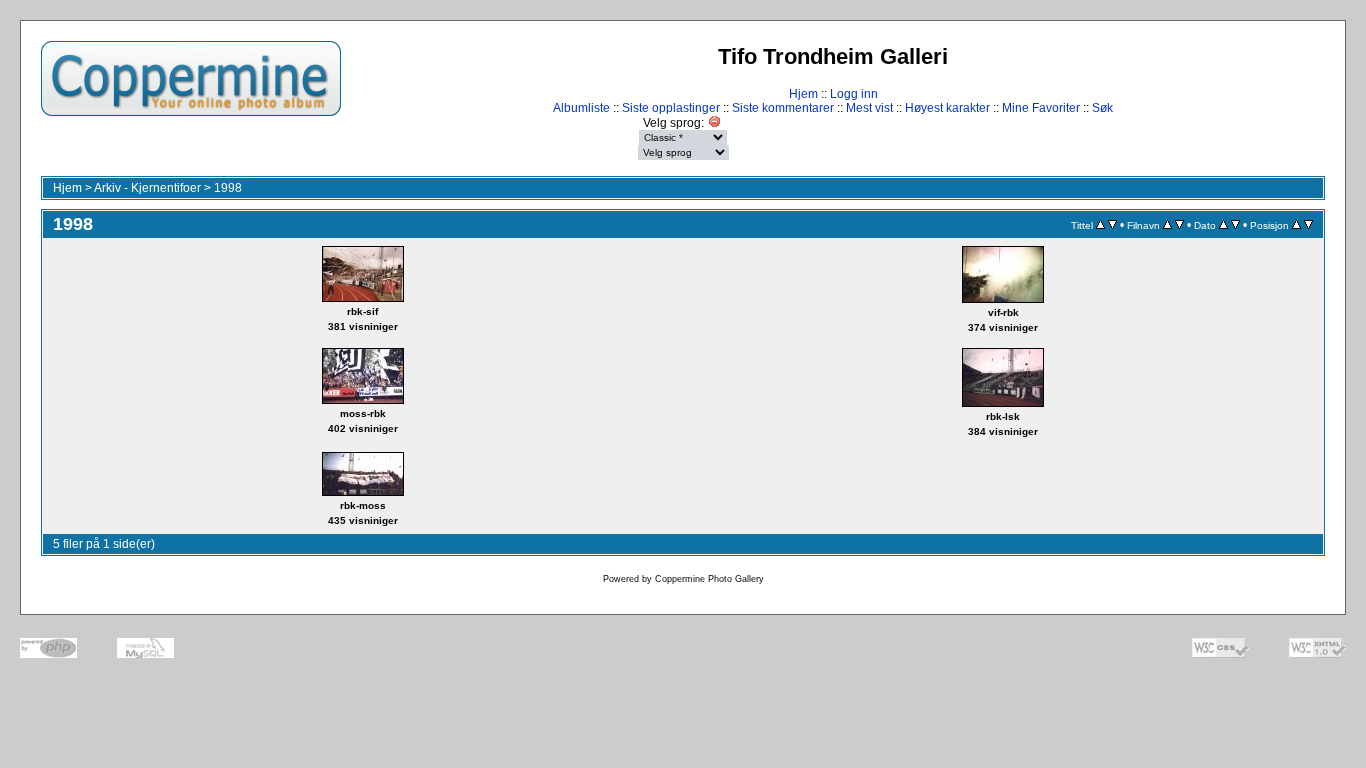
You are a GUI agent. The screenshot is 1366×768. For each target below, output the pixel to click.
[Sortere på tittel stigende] (1100, 225)
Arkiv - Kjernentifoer (147, 188)
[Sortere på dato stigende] (1223, 225)
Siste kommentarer (783, 108)
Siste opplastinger (671, 108)
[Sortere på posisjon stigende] (1296, 225)
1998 (228, 188)
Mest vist (869, 108)
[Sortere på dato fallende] (1235, 225)
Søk (1102, 108)
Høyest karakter (947, 108)
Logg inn (854, 94)
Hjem (803, 94)
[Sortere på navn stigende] (1167, 225)
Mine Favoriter (1041, 108)
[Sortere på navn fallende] (1179, 225)
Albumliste (581, 108)
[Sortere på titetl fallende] (1112, 225)
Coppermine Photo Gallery (709, 579)
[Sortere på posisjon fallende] (1308, 225)
